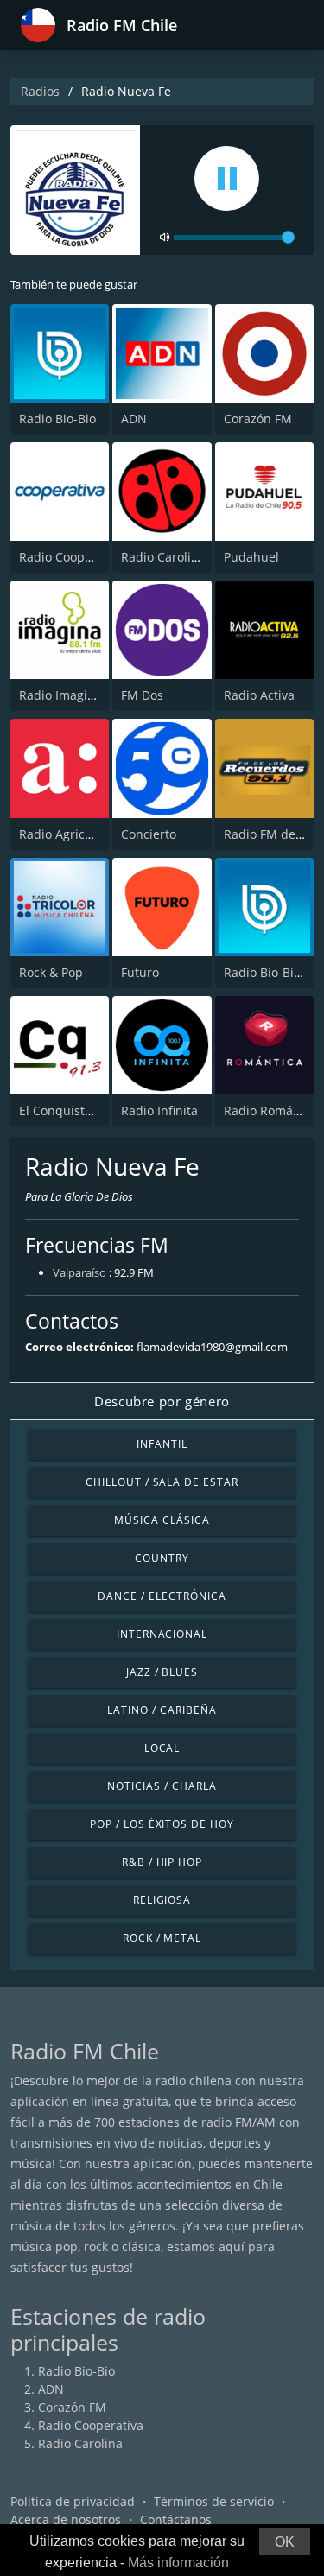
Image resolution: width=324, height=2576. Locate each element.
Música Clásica (162, 1520)
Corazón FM (258, 419)
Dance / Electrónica (162, 1596)
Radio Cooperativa (72, 557)
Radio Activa (259, 695)
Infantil (162, 1444)
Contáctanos (176, 2519)
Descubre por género (162, 1401)
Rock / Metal (162, 1938)
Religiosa (162, 1900)
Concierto (149, 834)
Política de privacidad (73, 2501)
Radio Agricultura (70, 834)
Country (162, 1558)
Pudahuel (251, 557)
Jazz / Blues (162, 1672)
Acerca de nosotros (66, 2519)
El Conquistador (65, 1110)
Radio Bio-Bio (57, 419)
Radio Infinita (159, 1110)
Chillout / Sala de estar (162, 1482)
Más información (178, 2563)
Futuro (140, 972)
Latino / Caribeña (162, 1710)
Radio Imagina (60, 695)
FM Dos (142, 695)
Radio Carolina (163, 557)
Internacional (162, 1634)
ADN (134, 419)
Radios (40, 91)
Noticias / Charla (162, 1786)
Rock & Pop (51, 972)
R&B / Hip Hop (162, 1862)
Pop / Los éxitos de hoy (162, 1824)
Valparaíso (79, 1272)
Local (162, 1748)
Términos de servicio (214, 2501)
